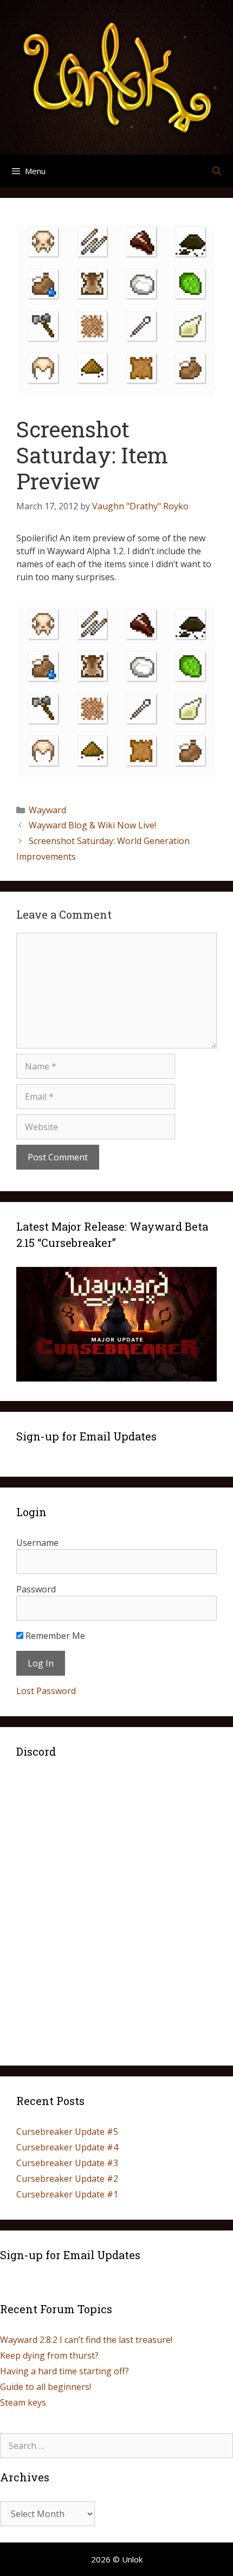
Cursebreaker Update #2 (67, 2179)
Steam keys (23, 2402)
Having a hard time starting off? (64, 2371)
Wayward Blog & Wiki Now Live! (92, 825)
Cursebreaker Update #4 (67, 2147)
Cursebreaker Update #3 (67, 2163)
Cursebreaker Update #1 (67, 2194)
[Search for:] (116, 2446)
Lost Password (46, 1691)
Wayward (47, 810)
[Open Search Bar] (216, 171)
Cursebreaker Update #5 (67, 2132)
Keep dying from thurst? (49, 2355)
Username (37, 1543)
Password (36, 1589)
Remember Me (54, 1636)
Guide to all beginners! (46, 2387)
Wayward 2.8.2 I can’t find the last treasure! (86, 2340)
